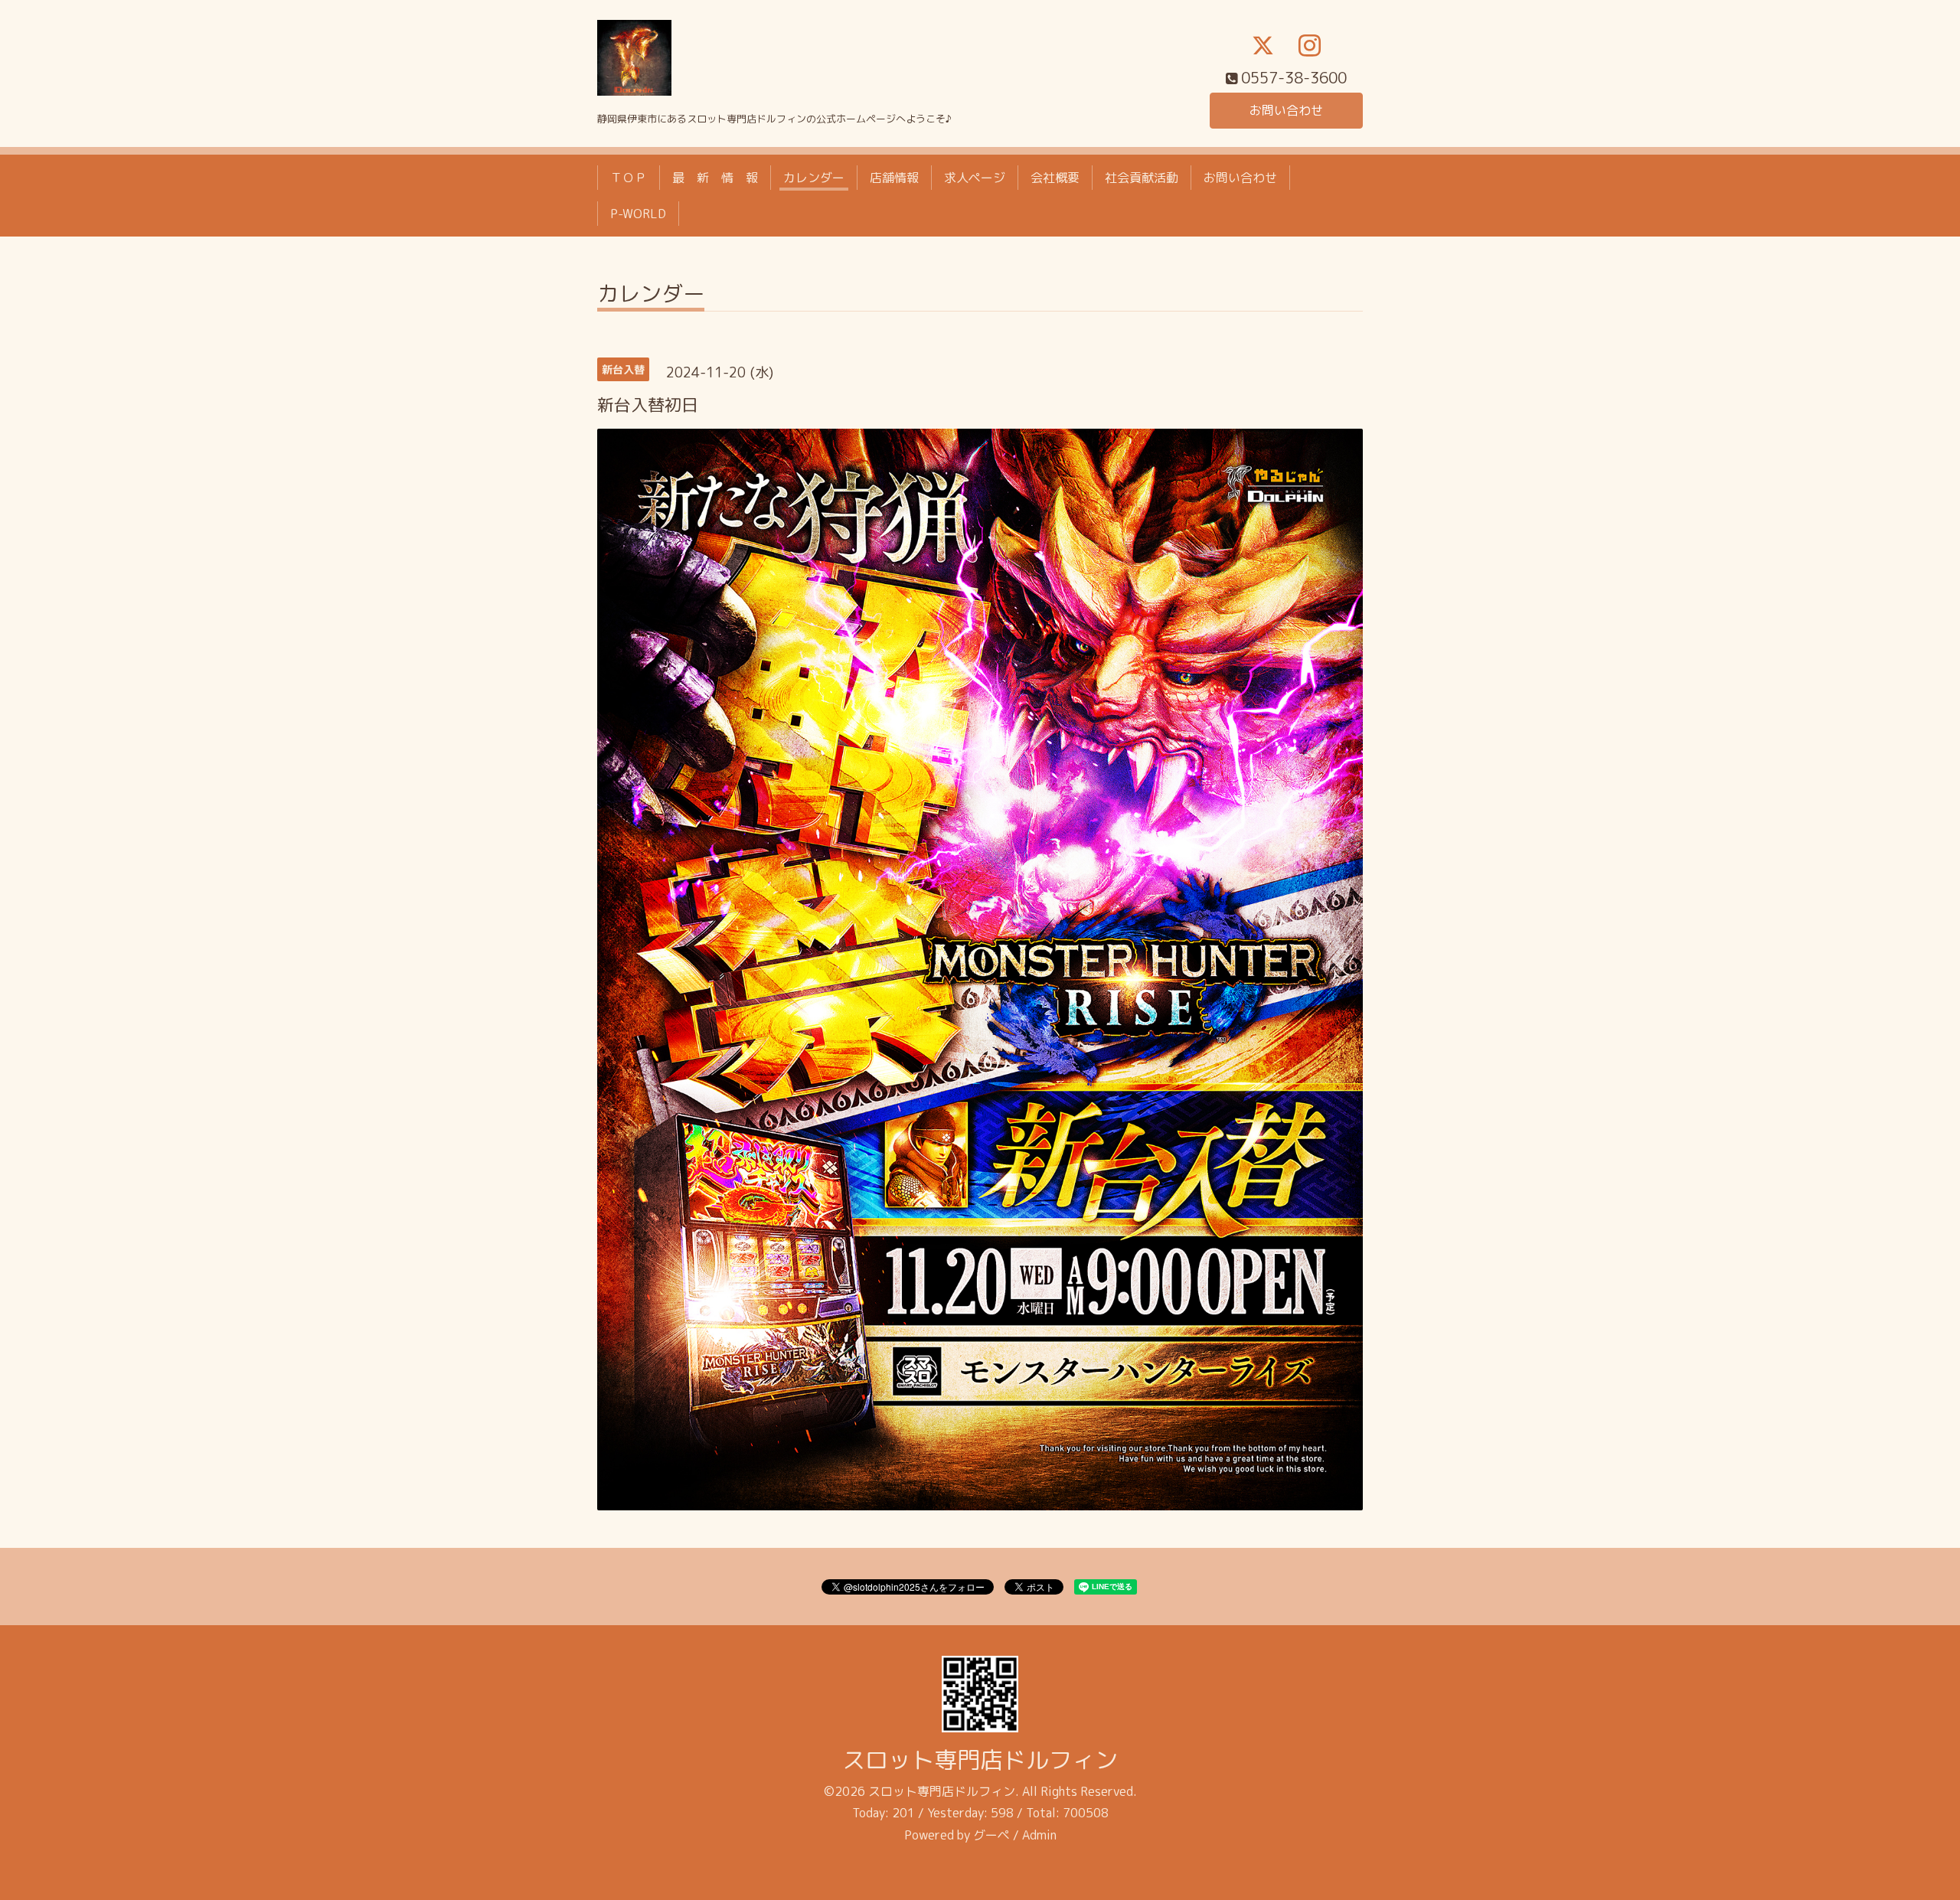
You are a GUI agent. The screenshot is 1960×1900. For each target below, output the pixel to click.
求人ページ (975, 178)
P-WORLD (638, 214)
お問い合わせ (1286, 110)
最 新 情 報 (715, 178)
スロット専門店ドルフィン (980, 1760)
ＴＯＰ (629, 178)
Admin (1039, 1835)
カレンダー (814, 178)
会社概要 (1055, 178)
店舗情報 (894, 178)
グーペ (991, 1835)
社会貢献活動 (1142, 178)
